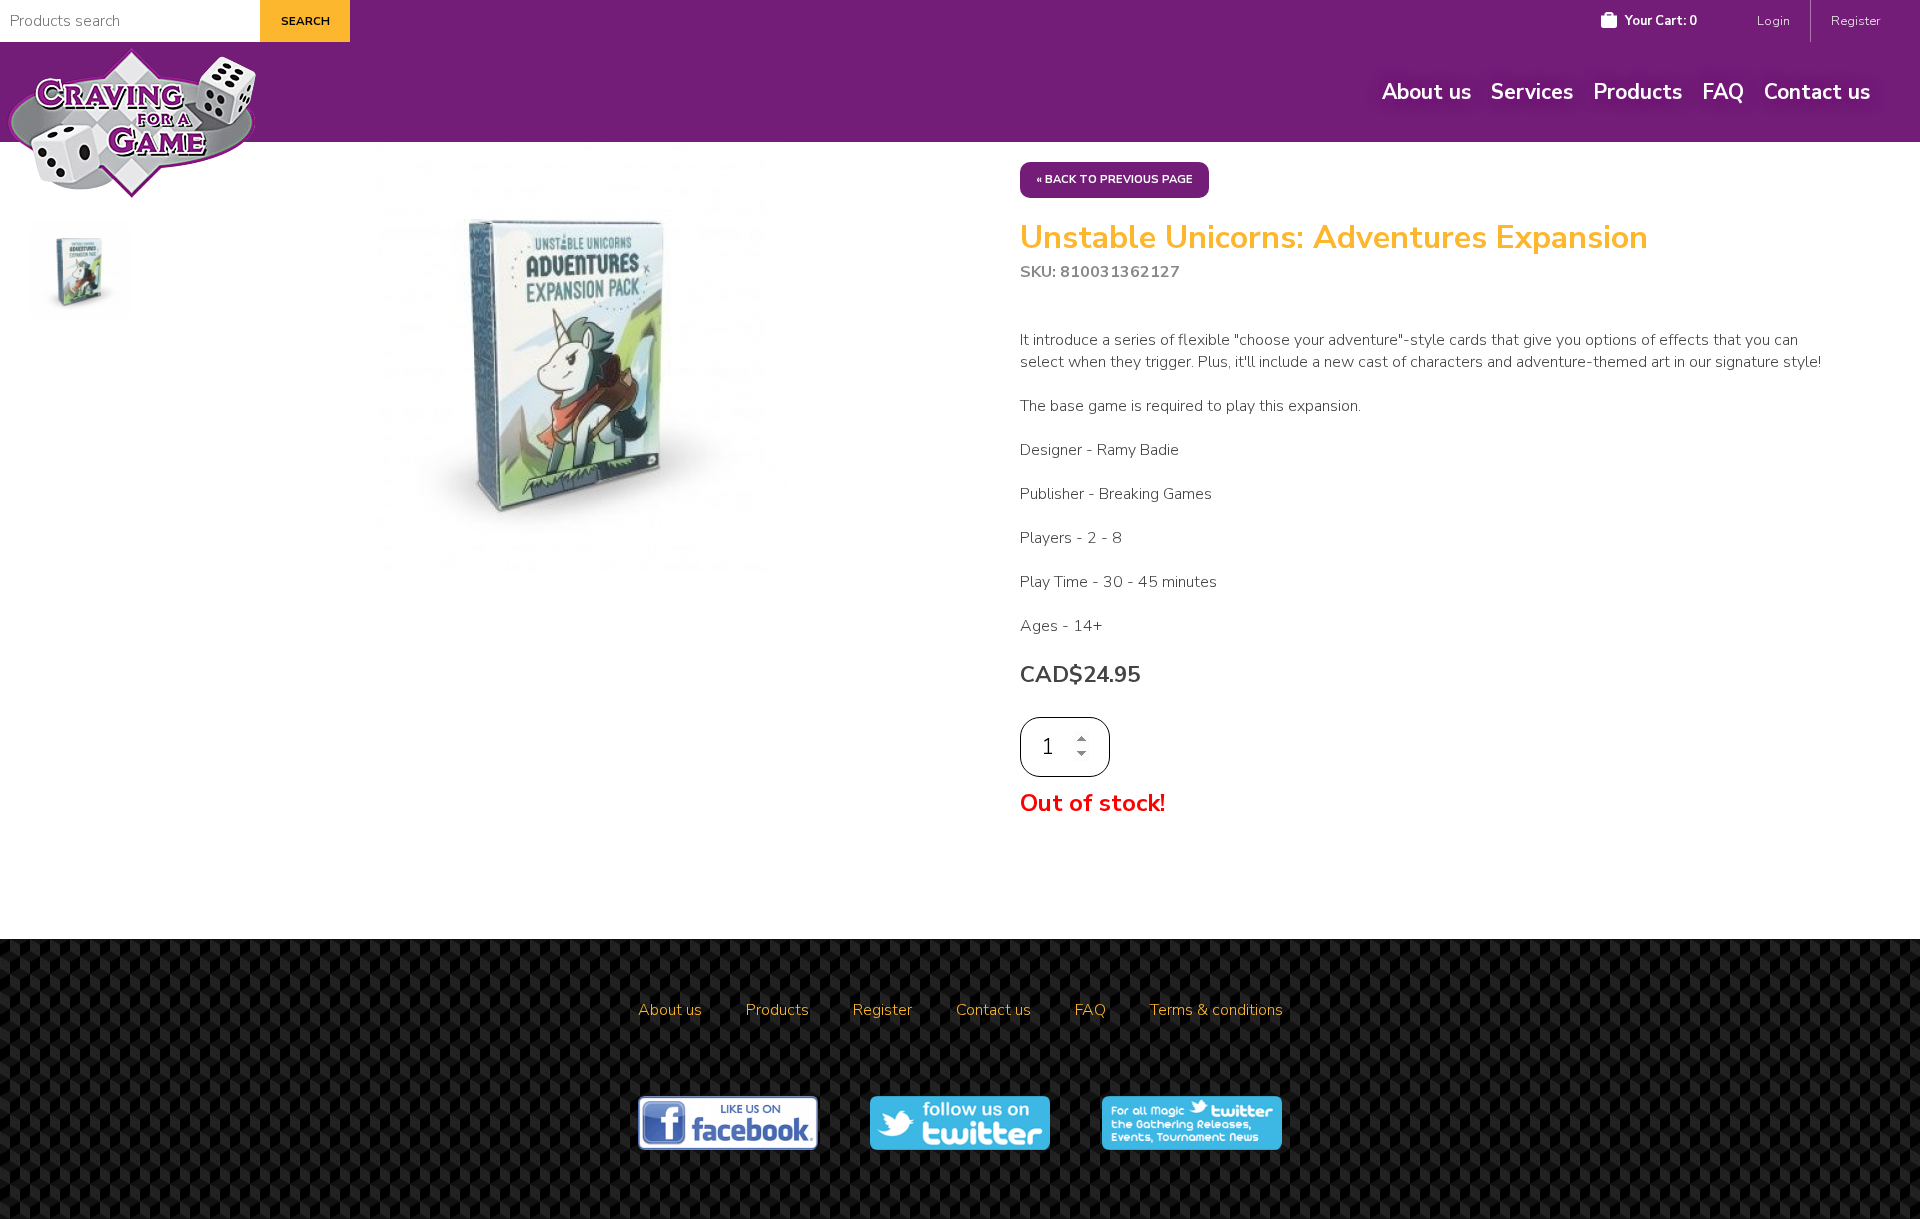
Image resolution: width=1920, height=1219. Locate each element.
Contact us (1817, 92)
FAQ (1723, 92)
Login (1773, 21)
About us (1426, 92)
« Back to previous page (1114, 179)
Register (1855, 21)
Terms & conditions (1216, 1010)
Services (1532, 92)
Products (1637, 92)
